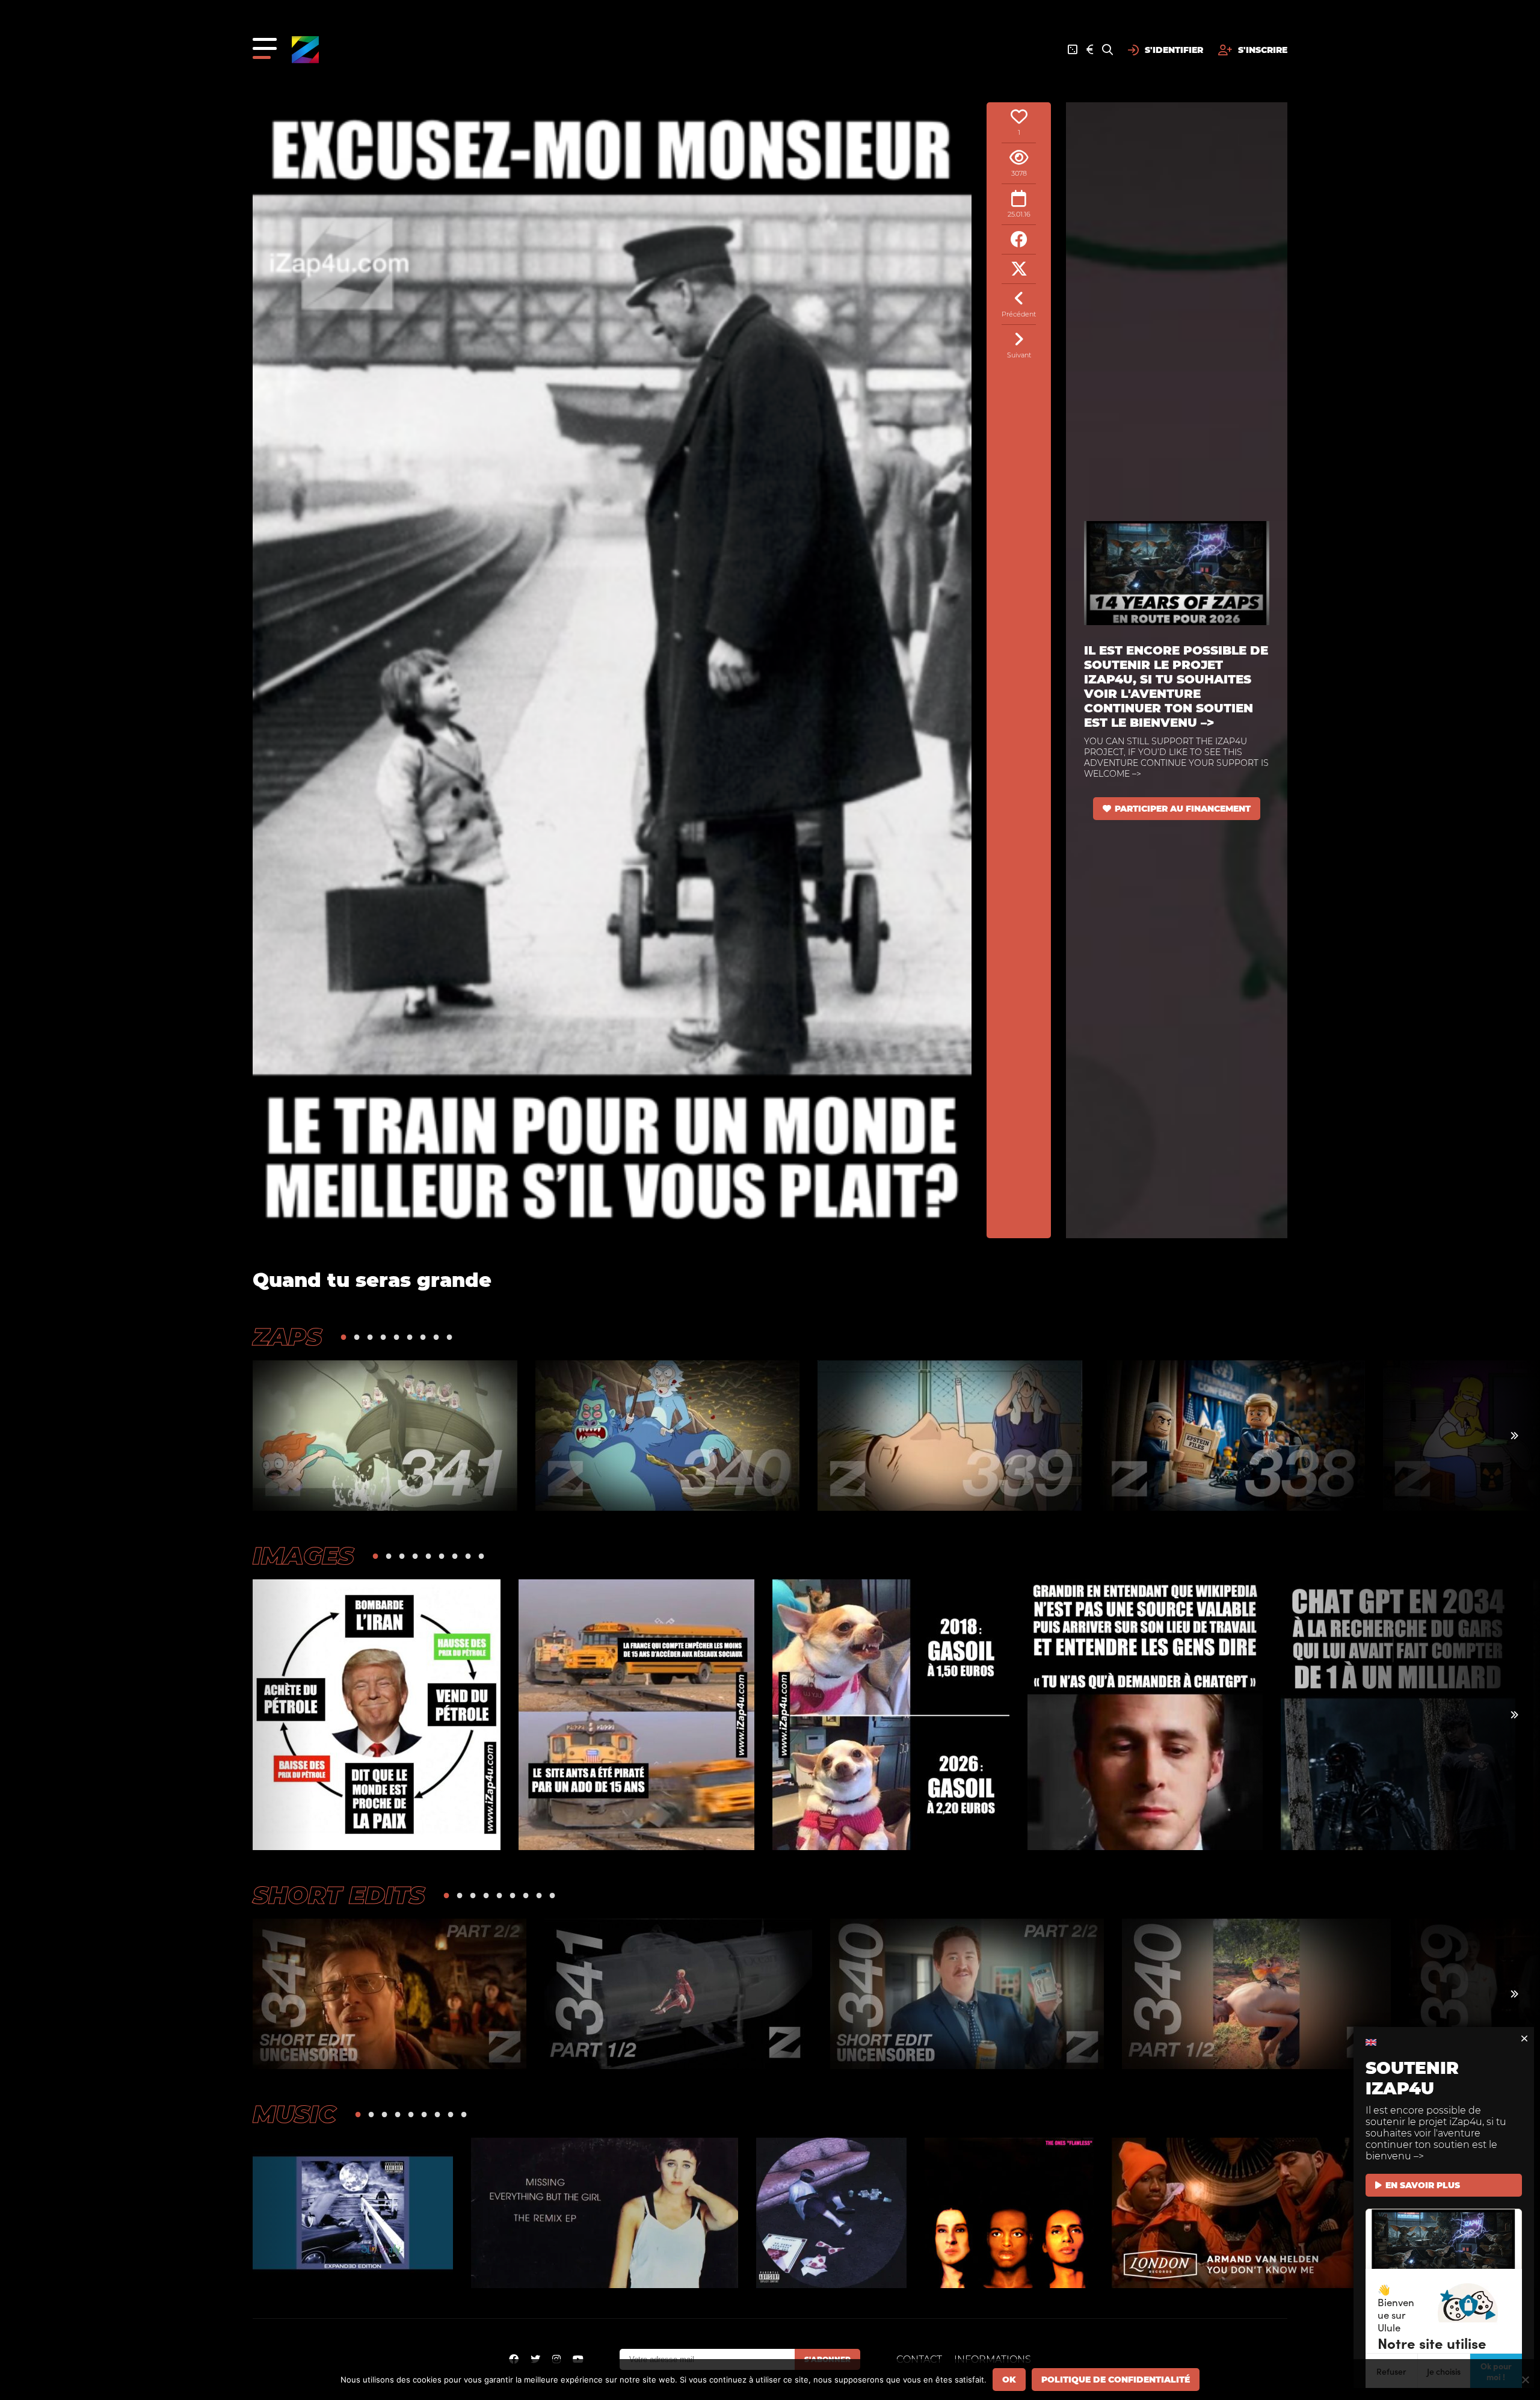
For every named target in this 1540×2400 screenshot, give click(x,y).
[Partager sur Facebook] (1019, 240)
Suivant (1019, 355)
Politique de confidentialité (1116, 2380)
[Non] (1525, 2380)
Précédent (1019, 314)
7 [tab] (423, 1337)
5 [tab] (396, 1337)
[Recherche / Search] (1107, 50)
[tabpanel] (385, 1436)
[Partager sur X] (1019, 269)
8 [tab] (436, 1337)
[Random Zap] (1073, 50)
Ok (1009, 2380)
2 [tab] (357, 1337)
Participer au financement (1183, 809)
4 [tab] (383, 1337)
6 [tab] (410, 1337)
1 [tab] (343, 1337)
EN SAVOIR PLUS (1423, 2185)
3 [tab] (370, 1337)
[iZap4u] (305, 50)
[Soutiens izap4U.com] (1090, 50)
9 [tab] (449, 1337)
